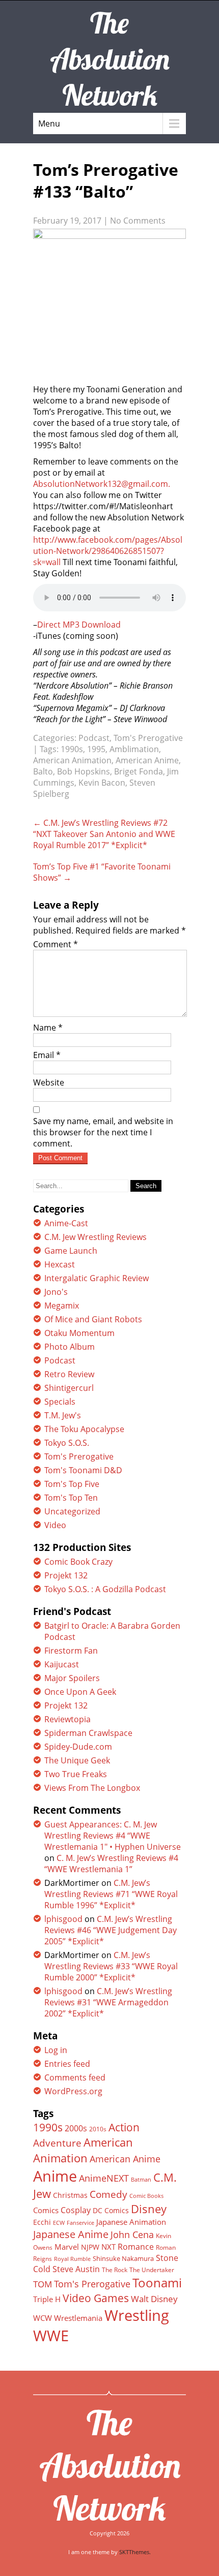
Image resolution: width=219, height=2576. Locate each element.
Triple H (47, 2299)
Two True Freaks (76, 1774)
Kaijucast (62, 1664)
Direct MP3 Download (79, 625)
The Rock (115, 2270)
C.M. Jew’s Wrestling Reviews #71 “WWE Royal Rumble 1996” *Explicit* (111, 1894)
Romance (136, 2247)
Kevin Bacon (102, 783)
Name (48, 1028)
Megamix (62, 1306)
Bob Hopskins (84, 771)
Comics (46, 2210)
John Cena (132, 2234)
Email (47, 1055)
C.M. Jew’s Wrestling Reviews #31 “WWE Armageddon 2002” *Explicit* (108, 2002)
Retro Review (69, 1374)
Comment (56, 944)
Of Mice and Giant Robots (93, 1319)
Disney (149, 2209)
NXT (108, 2247)
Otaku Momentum (79, 1333)
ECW (59, 2223)
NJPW (90, 2247)
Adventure (57, 2143)
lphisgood (63, 1919)
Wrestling (137, 2315)
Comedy (108, 2194)
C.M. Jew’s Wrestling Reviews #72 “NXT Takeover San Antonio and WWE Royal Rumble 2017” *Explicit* (104, 834)
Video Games (96, 2298)
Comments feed (75, 2077)
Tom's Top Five (72, 1484)
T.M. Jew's (63, 1415)
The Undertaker (152, 2270)
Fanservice (80, 2223)
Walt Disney (154, 2299)
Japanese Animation (131, 2222)
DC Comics (111, 2210)
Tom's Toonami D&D (83, 1470)
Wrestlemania (78, 2318)
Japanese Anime (71, 2234)
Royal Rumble (72, 2259)
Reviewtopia (67, 1719)
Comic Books (146, 2196)
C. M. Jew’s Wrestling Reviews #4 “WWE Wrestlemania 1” (111, 1864)
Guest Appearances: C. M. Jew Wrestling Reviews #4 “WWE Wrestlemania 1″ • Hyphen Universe (113, 1836)
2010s (98, 2129)
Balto (43, 771)
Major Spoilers (72, 1678)
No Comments (138, 221)
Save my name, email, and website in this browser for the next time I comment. (103, 1132)
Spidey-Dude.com (78, 1747)
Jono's (56, 1292)
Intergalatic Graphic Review (97, 1278)
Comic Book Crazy (78, 1562)
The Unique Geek (77, 1760)
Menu (49, 123)
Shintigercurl (69, 1388)
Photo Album (70, 1347)
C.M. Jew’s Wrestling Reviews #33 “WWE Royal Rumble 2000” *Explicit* (111, 1966)
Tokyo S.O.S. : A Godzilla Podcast (105, 1589)
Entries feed (67, 2064)
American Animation (72, 760)
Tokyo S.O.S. (67, 1443)
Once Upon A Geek (80, 1692)
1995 (96, 749)
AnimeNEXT (104, 2178)
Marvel (67, 2247)
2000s (76, 2128)
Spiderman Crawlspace (88, 1733)
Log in (56, 2050)
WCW (43, 2318)
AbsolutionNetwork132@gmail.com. (102, 484)
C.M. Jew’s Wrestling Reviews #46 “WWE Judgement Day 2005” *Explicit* (111, 1930)
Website (49, 1082)
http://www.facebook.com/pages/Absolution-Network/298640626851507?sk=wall (108, 551)
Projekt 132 (66, 1575)
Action (124, 2127)
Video (55, 1525)
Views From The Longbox (92, 1788)
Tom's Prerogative (148, 738)
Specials (60, 1402)
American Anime (147, 760)
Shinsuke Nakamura (123, 2258)
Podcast (94, 738)
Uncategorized (72, 1511)
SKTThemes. (135, 2552)
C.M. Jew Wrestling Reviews (95, 1237)
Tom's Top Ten (71, 1498)
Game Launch (71, 1251)
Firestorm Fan (71, 1651)
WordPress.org (73, 2091)
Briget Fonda (139, 771)
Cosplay (76, 2210)
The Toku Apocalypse (84, 1429)
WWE (51, 2335)
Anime (55, 2176)
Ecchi (42, 2222)
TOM (43, 2284)
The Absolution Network (110, 2465)
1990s (72, 749)
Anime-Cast (66, 1223)
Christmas (70, 2195)
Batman (141, 2179)
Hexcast (60, 1264)
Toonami (157, 2283)
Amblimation (134, 749)
